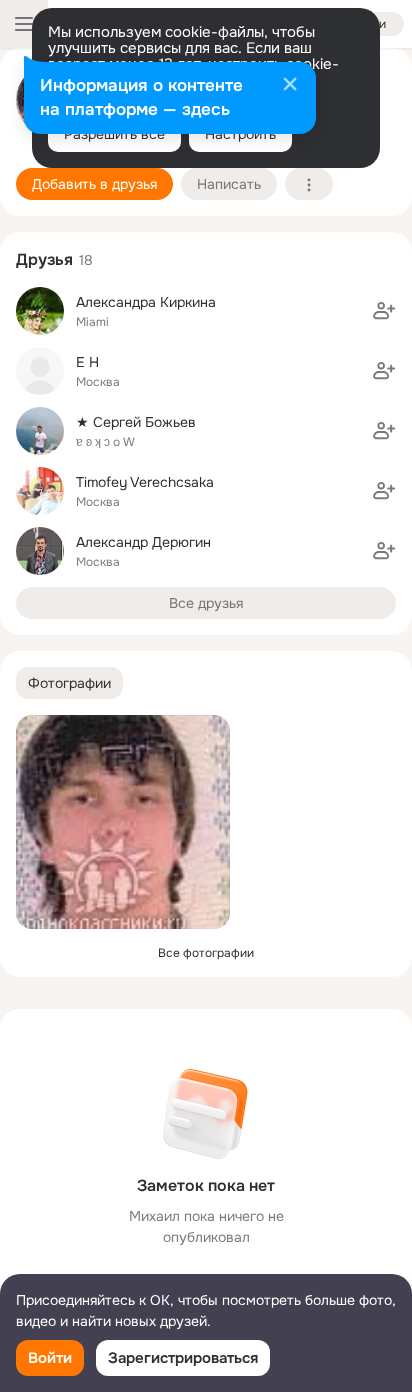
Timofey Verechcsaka (145, 482)
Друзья (44, 259)
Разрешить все (114, 134)
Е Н (87, 362)
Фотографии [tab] (69, 683)
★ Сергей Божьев (136, 422)
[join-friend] (384, 311)
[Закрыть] (290, 86)
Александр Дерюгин (143, 542)
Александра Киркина (146, 302)
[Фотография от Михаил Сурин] (123, 822)
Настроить (240, 134)
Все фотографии (206, 953)
